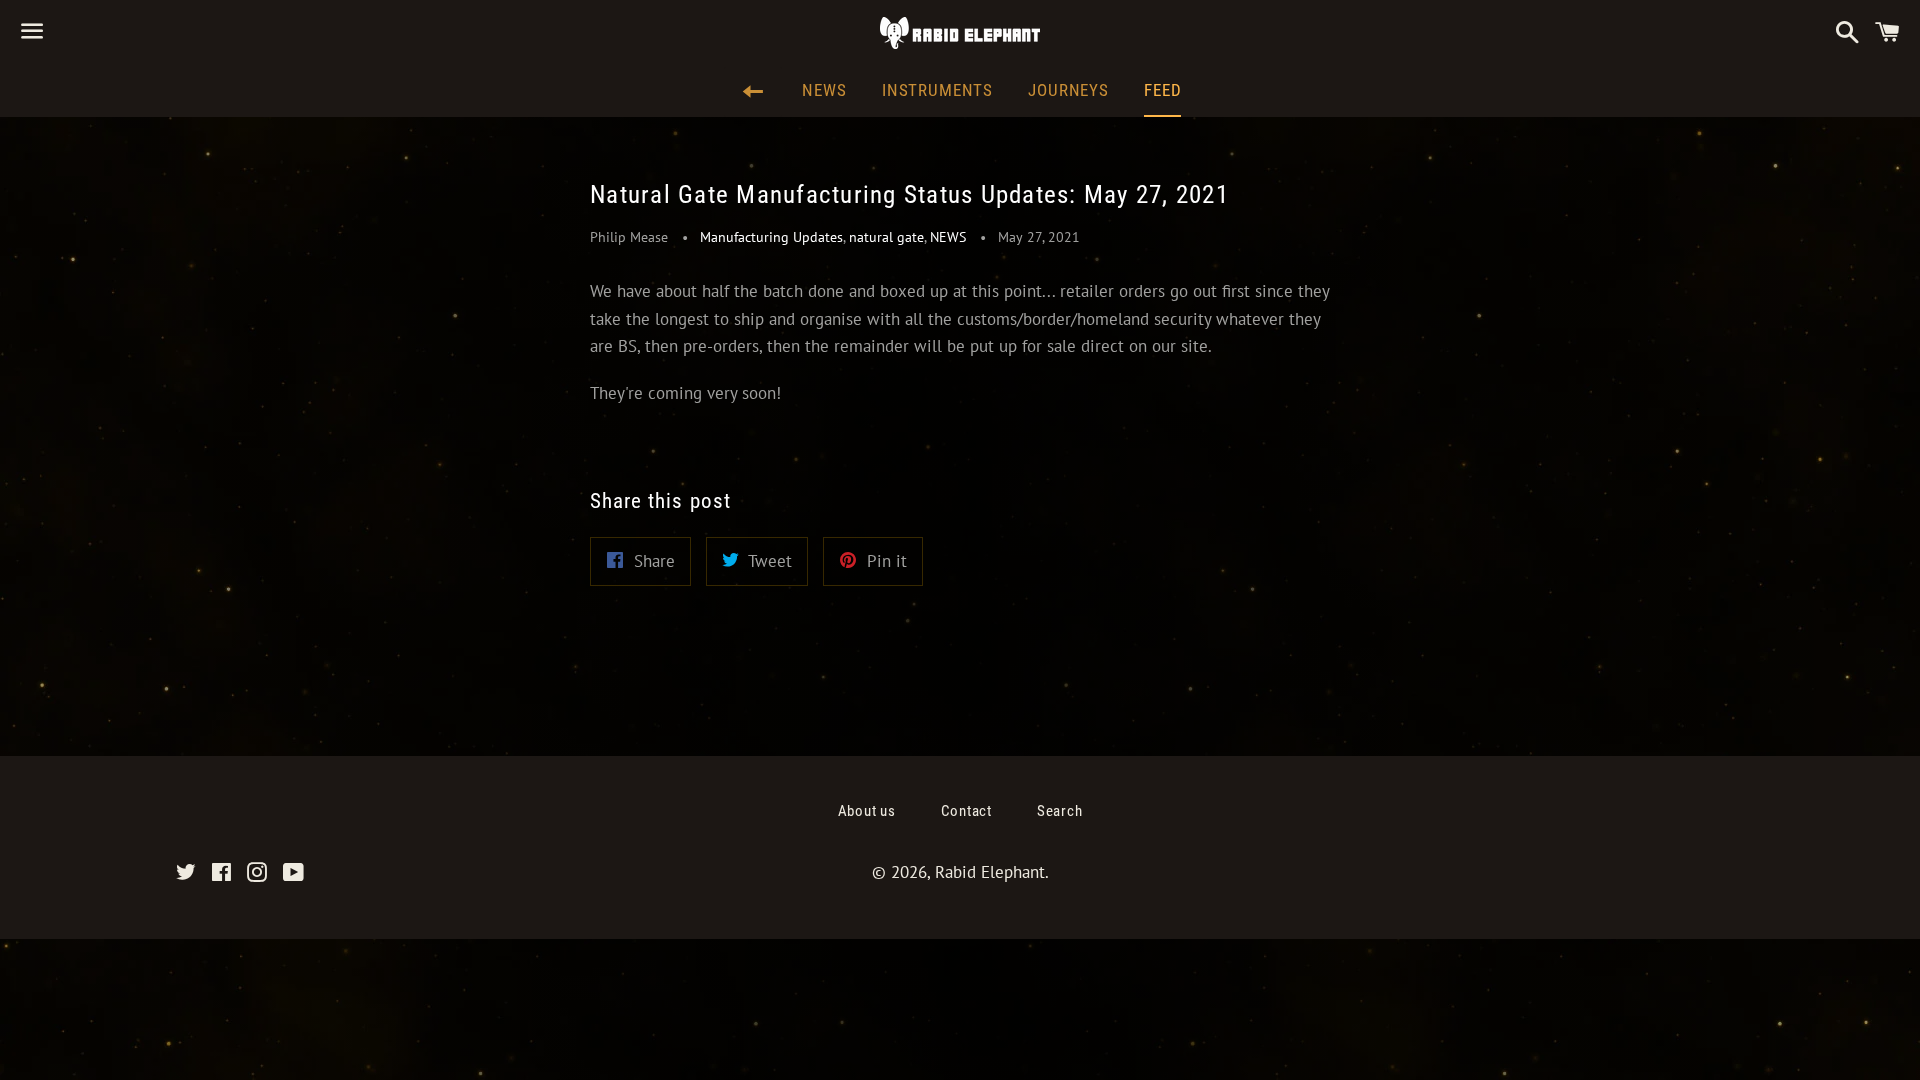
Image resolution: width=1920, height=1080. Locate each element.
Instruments (937, 90)
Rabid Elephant (990, 872)
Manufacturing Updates (771, 237)
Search (1060, 811)
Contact (966, 811)
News (824, 90)
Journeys (1068, 90)
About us (867, 811)
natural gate (886, 237)
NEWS (948, 237)
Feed (1162, 90)
